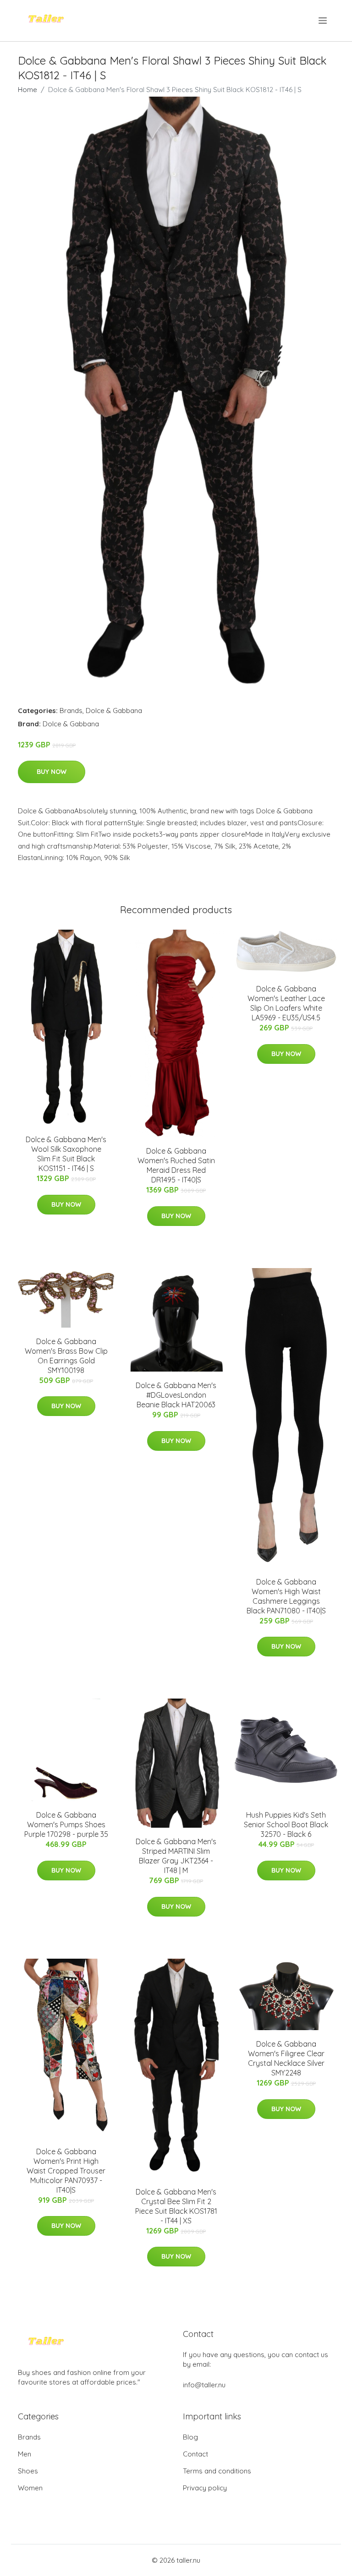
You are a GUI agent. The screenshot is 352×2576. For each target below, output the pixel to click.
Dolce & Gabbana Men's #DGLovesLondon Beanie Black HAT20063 (176, 1395)
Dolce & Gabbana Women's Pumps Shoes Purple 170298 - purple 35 (66, 1824)
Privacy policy (205, 2488)
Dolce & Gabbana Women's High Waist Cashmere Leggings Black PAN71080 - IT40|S (286, 1596)
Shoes (28, 2471)
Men (25, 2454)
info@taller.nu (204, 2385)
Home (27, 90)
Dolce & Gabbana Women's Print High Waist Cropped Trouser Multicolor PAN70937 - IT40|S (66, 2171)
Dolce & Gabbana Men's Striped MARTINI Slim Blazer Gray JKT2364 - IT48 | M (176, 1856)
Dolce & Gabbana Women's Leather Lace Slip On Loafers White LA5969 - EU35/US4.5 (286, 1003)
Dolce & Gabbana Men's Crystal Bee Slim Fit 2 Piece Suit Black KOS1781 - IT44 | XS (176, 2206)
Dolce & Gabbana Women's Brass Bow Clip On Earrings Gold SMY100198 (66, 1356)
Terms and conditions (217, 2471)
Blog (190, 2437)
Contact (195, 2454)
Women (30, 2488)
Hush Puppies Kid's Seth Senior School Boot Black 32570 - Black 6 (286, 1824)
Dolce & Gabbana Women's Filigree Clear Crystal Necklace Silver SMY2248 (286, 2058)
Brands (71, 711)
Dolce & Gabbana (114, 711)
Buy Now (52, 772)
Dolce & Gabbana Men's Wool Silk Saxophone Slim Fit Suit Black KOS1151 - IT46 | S (66, 1154)
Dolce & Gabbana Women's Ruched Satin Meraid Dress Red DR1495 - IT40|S (176, 1165)
